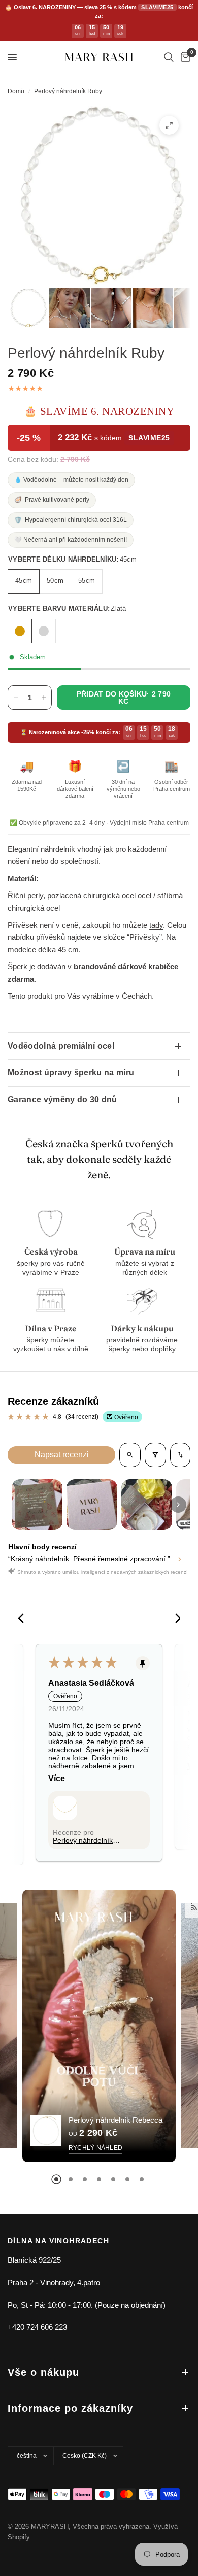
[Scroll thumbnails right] (178, 1505)
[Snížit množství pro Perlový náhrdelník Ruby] (16, 698)
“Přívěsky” (144, 937)
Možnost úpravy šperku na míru (71, 1073)
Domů (16, 91)
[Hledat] (169, 57)
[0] (184, 57)
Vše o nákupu (43, 2372)
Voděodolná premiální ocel (61, 1046)
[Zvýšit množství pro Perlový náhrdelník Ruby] (44, 698)
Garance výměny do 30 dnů (62, 1100)
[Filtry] (155, 1455)
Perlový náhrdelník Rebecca (115, 2120)
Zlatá (20, 631)
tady (156, 925)
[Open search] (130, 1455)
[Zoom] (169, 125)
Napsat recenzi (62, 1455)
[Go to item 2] (92, 1505)
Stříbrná (44, 631)
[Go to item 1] (37, 1505)
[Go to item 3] (147, 1505)
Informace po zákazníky (70, 2408)
